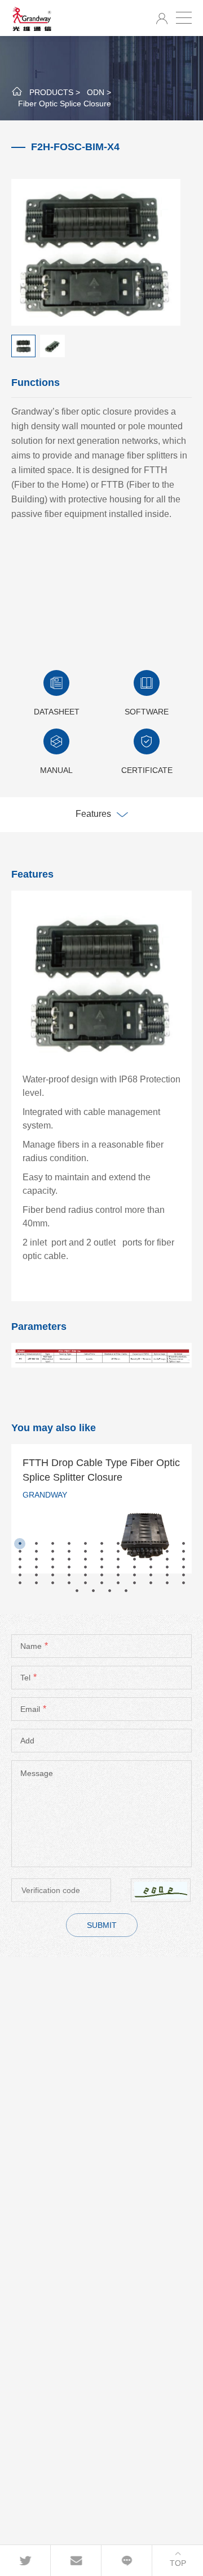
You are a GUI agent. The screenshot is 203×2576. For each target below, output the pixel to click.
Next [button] (193, 1513)
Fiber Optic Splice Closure (65, 104)
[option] (101, 1509)
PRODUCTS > (55, 92)
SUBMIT (102, 1925)
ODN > (99, 92)
